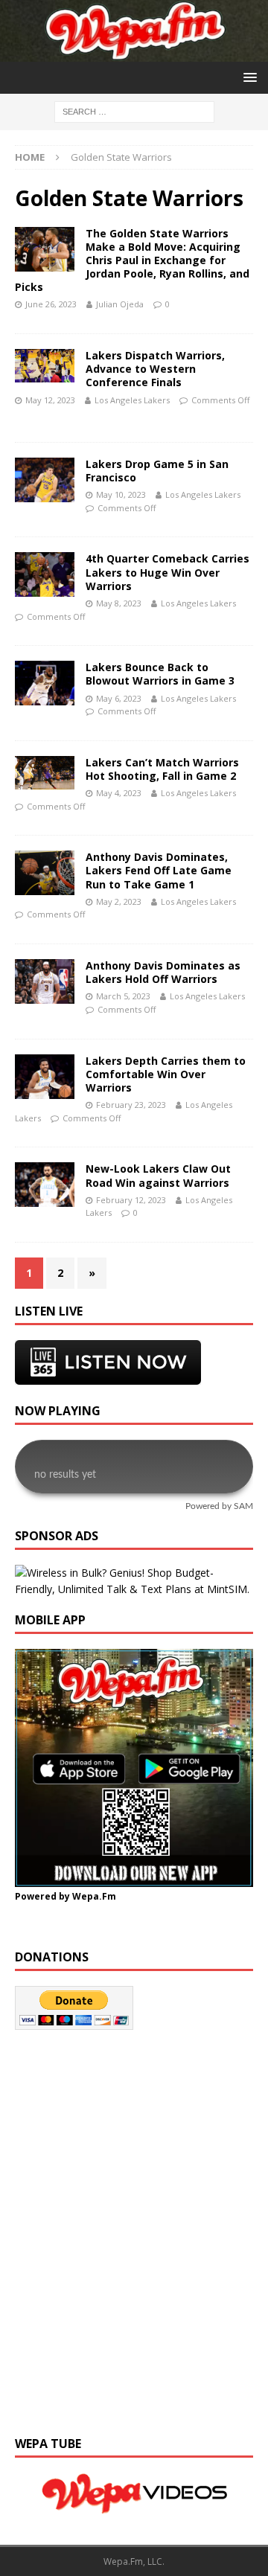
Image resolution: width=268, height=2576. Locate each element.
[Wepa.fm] (134, 53)
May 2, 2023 (119, 901)
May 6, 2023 (119, 698)
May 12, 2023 (50, 400)
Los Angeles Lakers (132, 400)
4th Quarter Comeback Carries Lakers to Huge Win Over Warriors (167, 572)
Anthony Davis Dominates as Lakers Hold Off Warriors (163, 972)
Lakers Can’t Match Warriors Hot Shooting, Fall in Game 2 (162, 769)
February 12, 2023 (131, 1200)
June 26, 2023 (51, 304)
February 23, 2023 (131, 1105)
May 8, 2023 (119, 603)
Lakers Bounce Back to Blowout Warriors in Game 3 (160, 674)
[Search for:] (134, 111)
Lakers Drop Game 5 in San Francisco (157, 471)
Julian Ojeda (120, 304)
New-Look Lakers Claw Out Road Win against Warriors (158, 1175)
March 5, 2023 (123, 996)
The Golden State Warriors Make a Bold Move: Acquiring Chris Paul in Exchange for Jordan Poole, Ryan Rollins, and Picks (132, 260)
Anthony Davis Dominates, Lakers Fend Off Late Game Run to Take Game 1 (159, 870)
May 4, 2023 (119, 793)
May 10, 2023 (121, 494)
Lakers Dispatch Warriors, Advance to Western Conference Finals (155, 369)
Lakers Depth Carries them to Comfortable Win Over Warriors (166, 1074)
